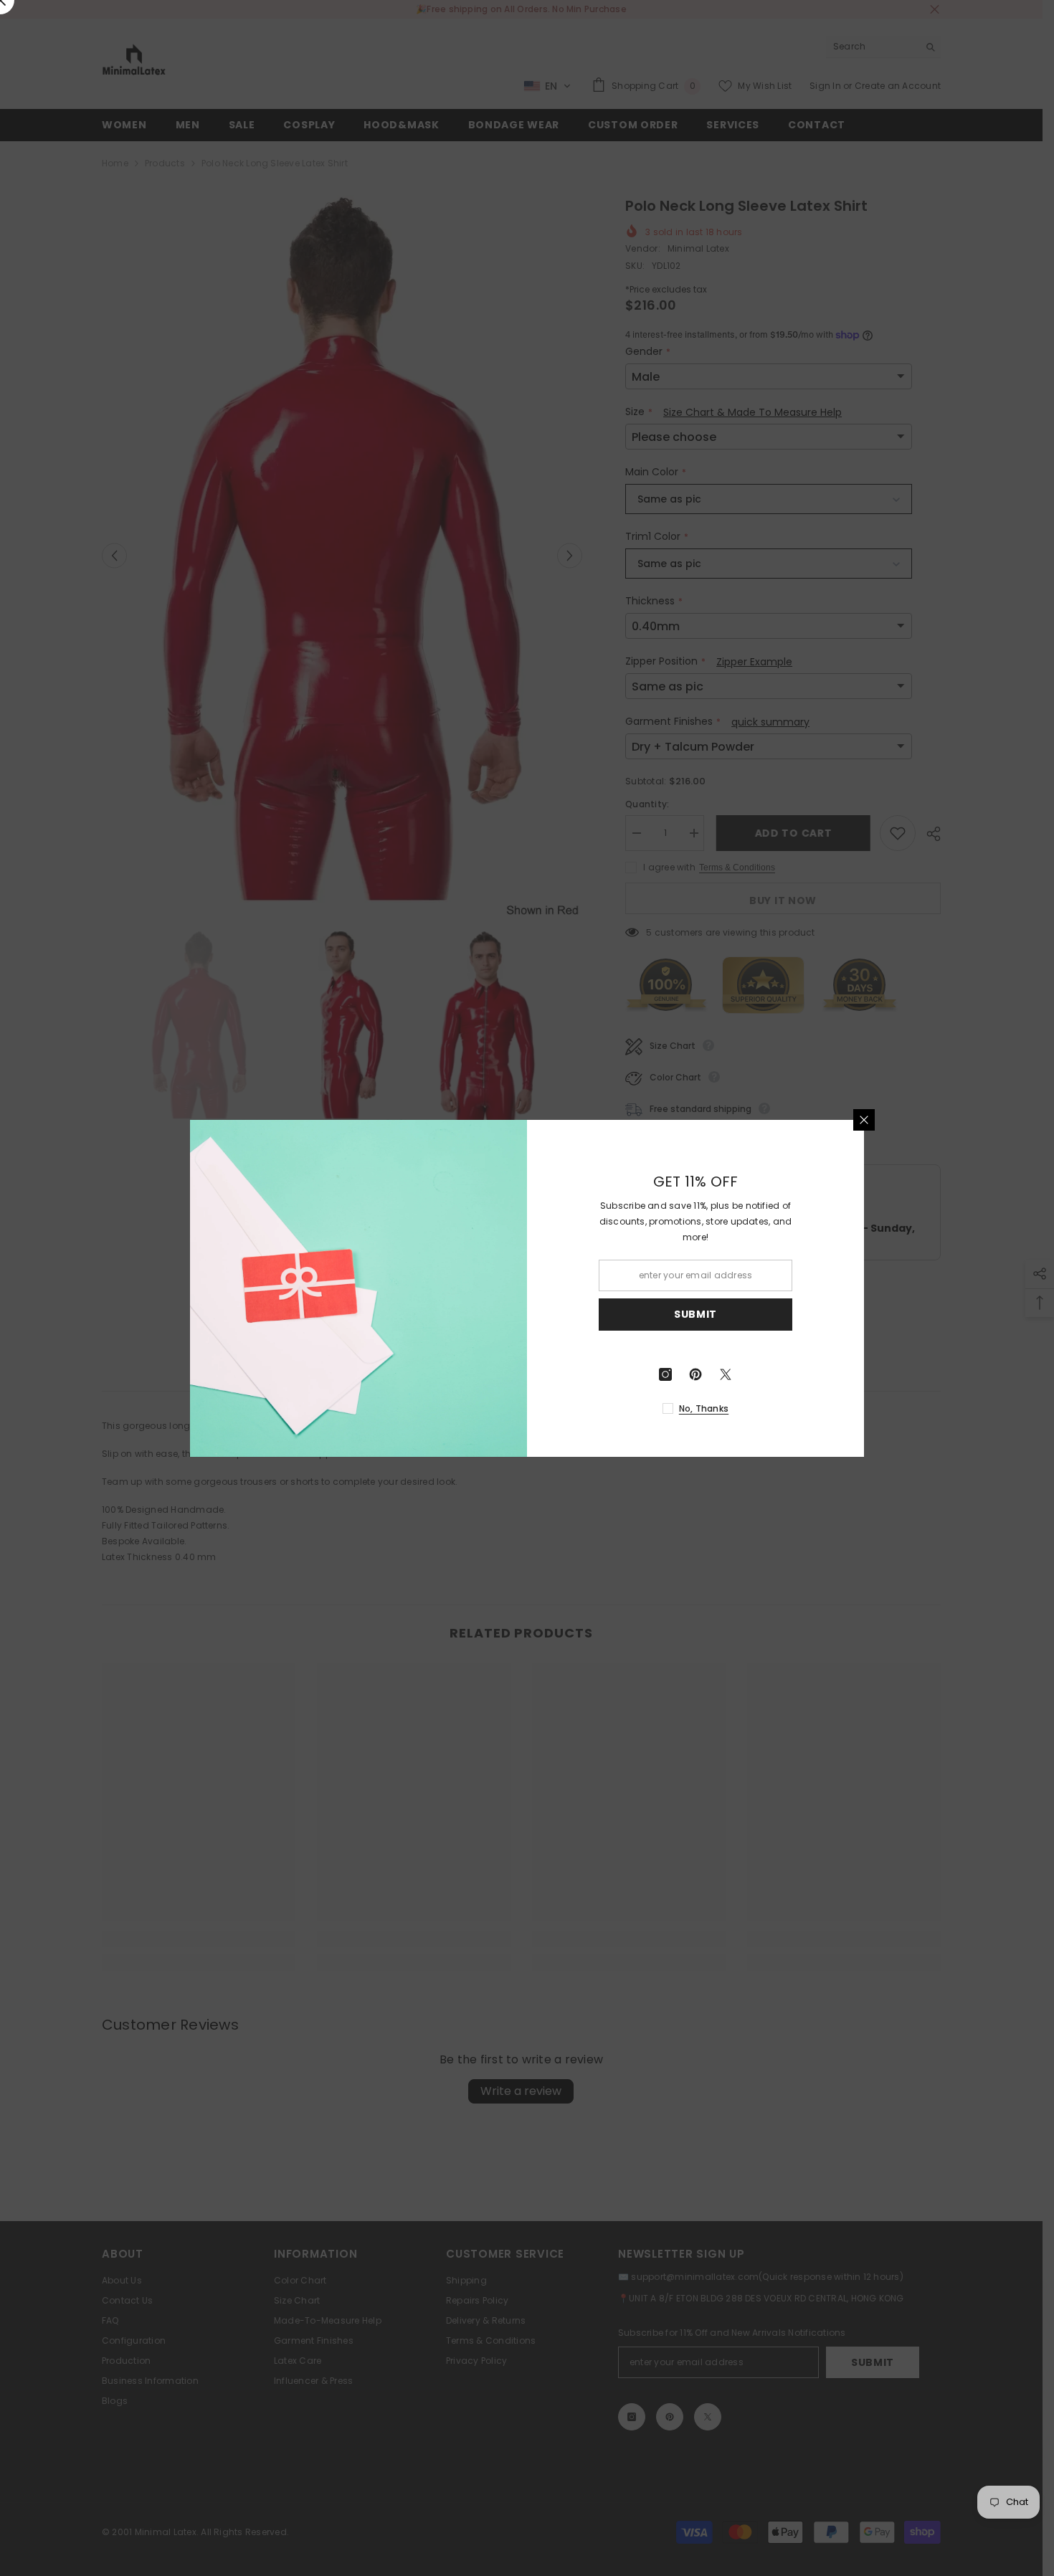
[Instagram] (665, 1374)
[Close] (864, 1120)
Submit (695, 1314)
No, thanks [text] (704, 1408)
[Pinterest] (695, 1374)
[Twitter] (726, 1374)
